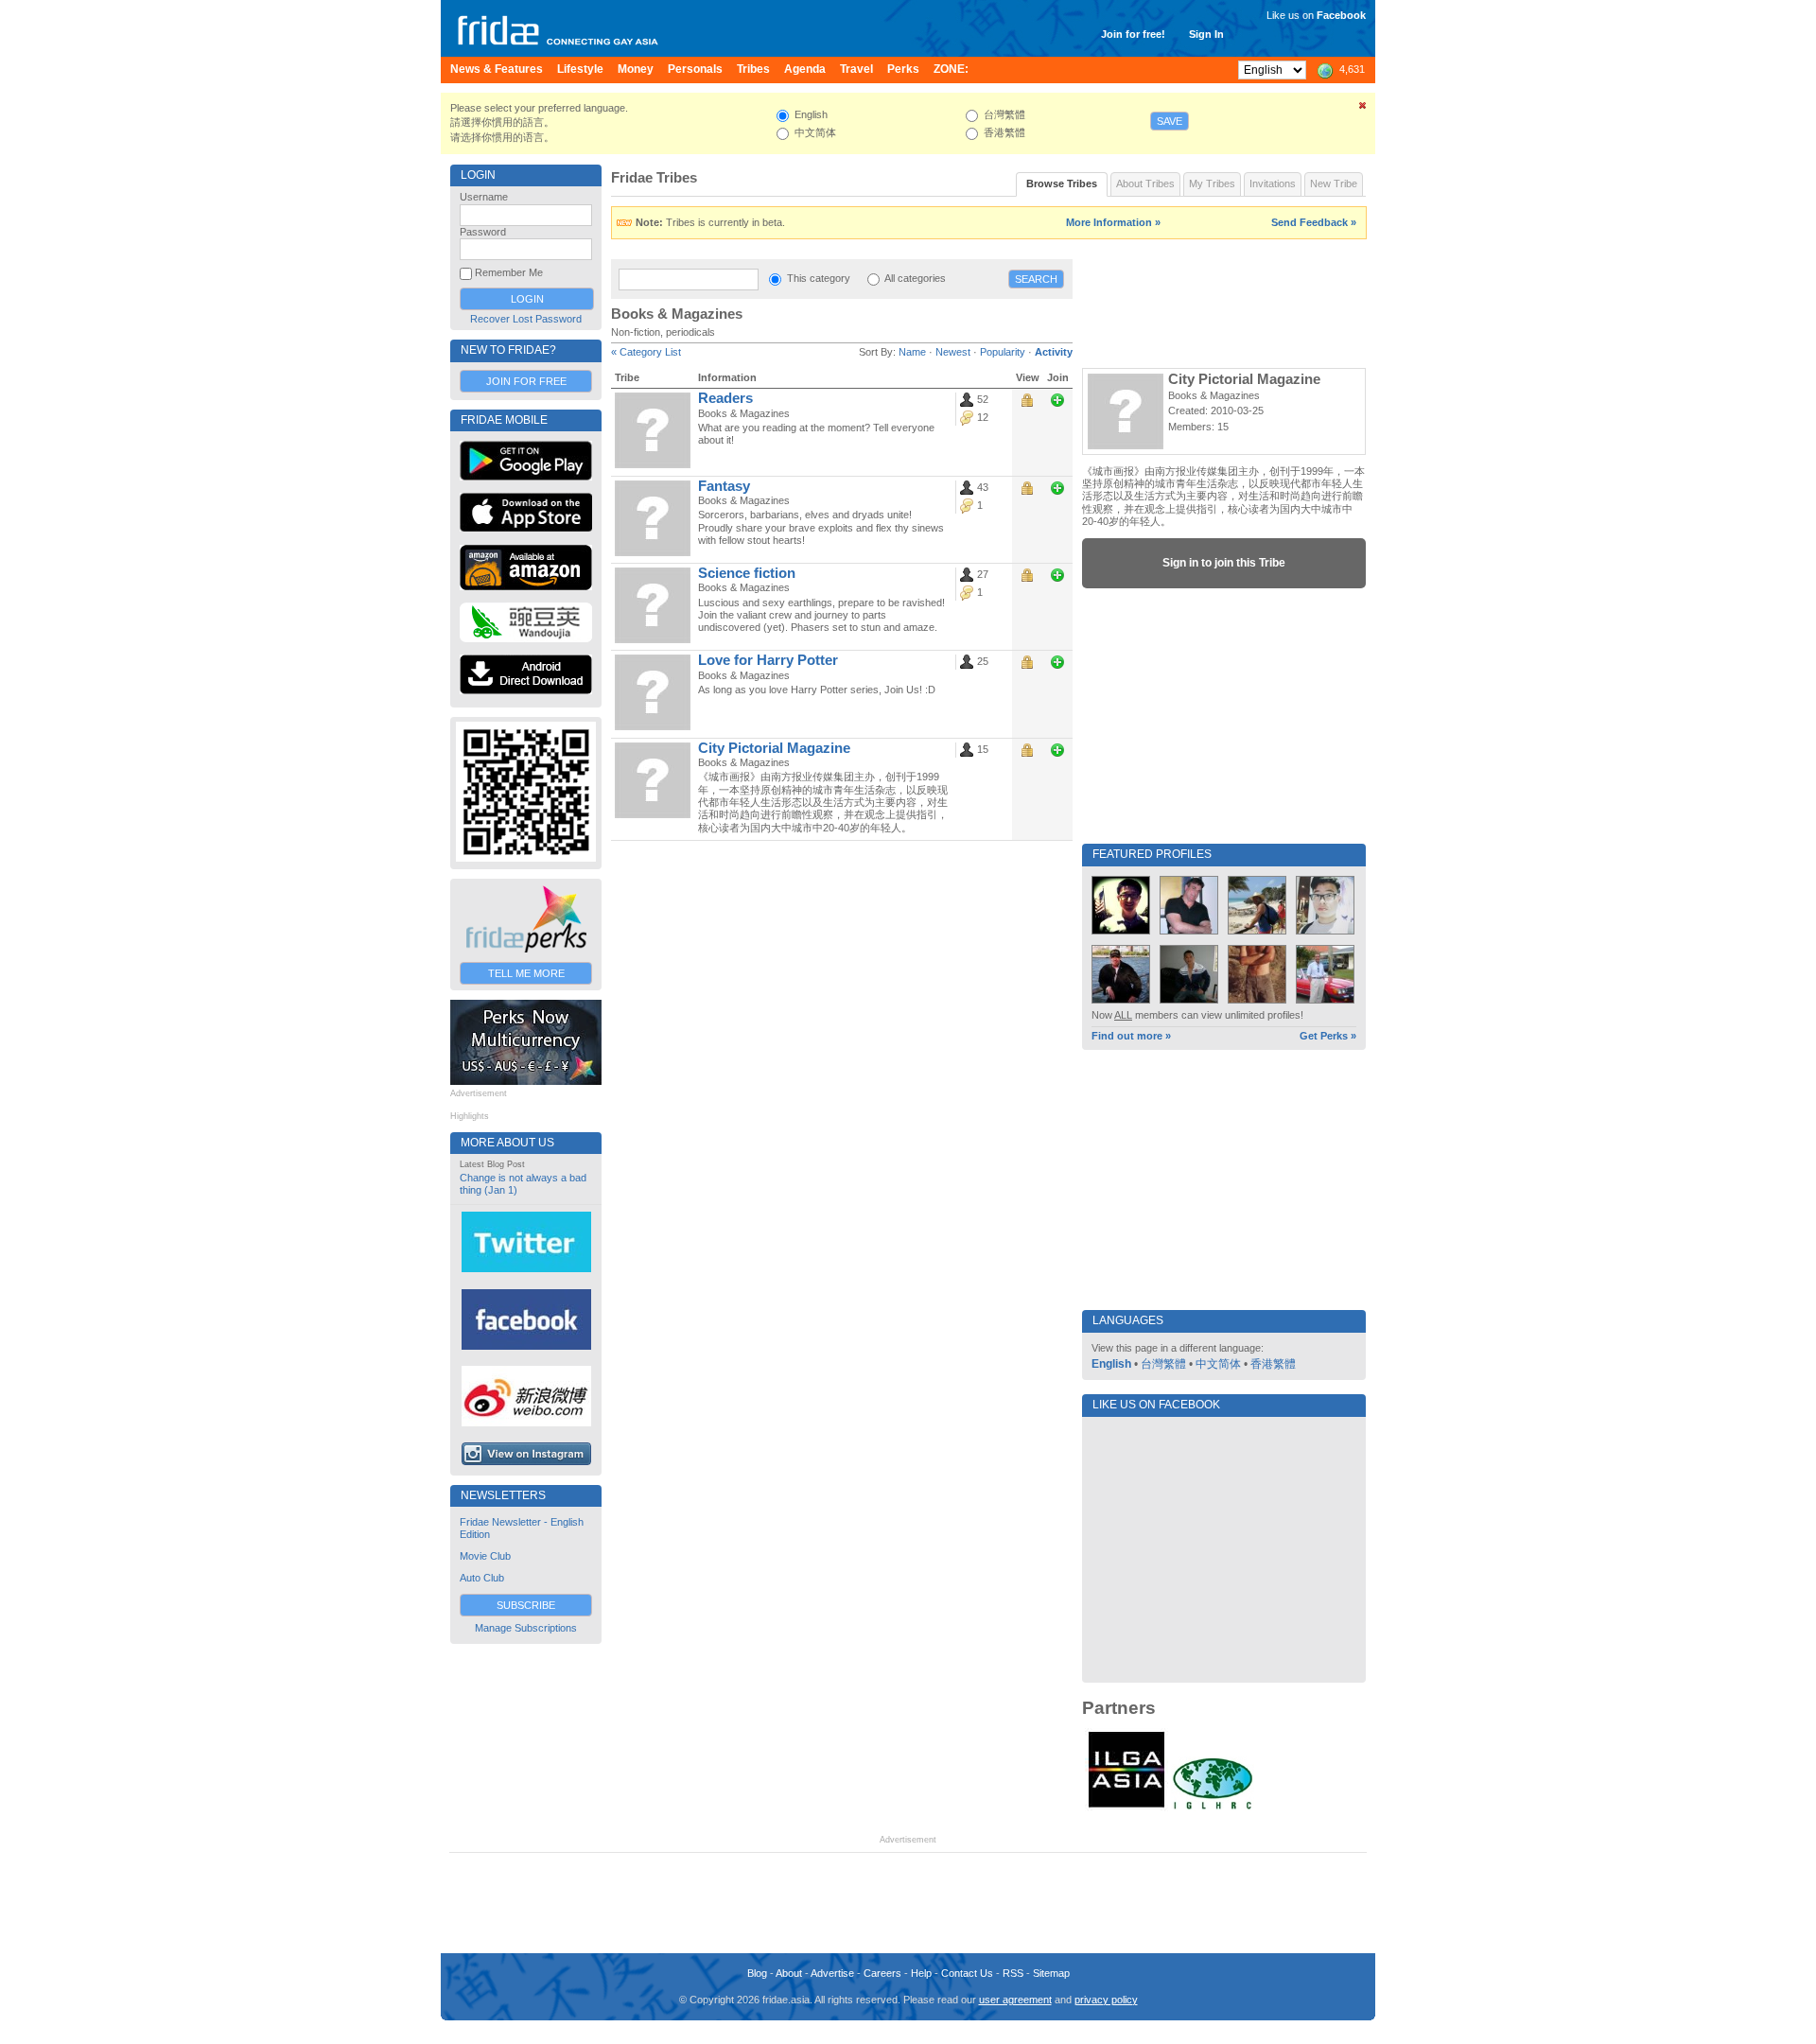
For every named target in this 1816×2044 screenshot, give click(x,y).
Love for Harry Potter (768, 660)
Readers (725, 398)
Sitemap (1051, 1973)
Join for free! (1133, 34)
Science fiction (747, 573)
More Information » (1113, 222)
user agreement (1015, 2000)
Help (921, 1973)
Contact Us (967, 1973)
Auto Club (482, 1578)
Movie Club (485, 1556)
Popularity (1003, 352)
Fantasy (724, 486)
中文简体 (1218, 1364)
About (789, 1973)
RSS (1013, 1973)
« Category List (646, 352)
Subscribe (526, 1605)
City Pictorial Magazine (774, 748)
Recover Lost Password (526, 319)
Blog (757, 1973)
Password (483, 232)
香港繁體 (1273, 1364)
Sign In (1206, 34)
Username (484, 197)
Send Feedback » (1314, 222)
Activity (1054, 352)
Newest (953, 352)
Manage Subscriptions (526, 1628)
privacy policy (1106, 2000)
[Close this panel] (1363, 109)
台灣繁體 (1163, 1364)
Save (1170, 121)
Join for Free (526, 381)
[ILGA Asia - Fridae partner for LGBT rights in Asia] (1126, 1808)
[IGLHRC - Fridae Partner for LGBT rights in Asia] (1213, 1808)
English (1111, 1364)
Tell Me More (526, 973)
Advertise (832, 1973)
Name (912, 352)
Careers (882, 1973)
